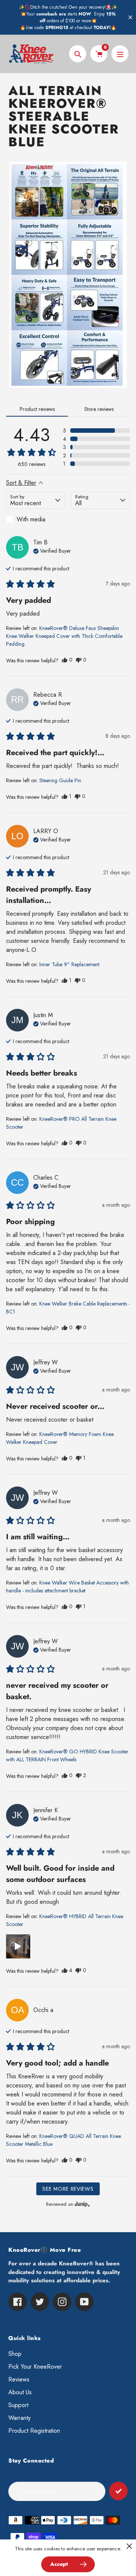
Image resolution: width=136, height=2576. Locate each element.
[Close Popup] (129, 2546)
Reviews (19, 2379)
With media (31, 519)
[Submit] (118, 2491)
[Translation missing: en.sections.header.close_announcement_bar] (130, 17)
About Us (20, 2392)
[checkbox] (36, 519)
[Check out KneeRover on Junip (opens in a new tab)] (82, 2204)
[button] (97, 431)
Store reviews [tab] (99, 409)
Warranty (19, 2418)
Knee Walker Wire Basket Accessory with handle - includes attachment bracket (67, 1587)
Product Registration (34, 2431)
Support (18, 2405)
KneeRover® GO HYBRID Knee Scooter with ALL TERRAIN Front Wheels (67, 1755)
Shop (15, 2354)
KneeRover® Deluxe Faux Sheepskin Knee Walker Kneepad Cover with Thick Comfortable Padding (64, 636)
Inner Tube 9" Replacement (69, 964)
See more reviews (68, 2189)
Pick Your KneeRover (35, 2367)
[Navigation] (120, 54)
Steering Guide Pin (60, 780)
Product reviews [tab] (37, 409)
